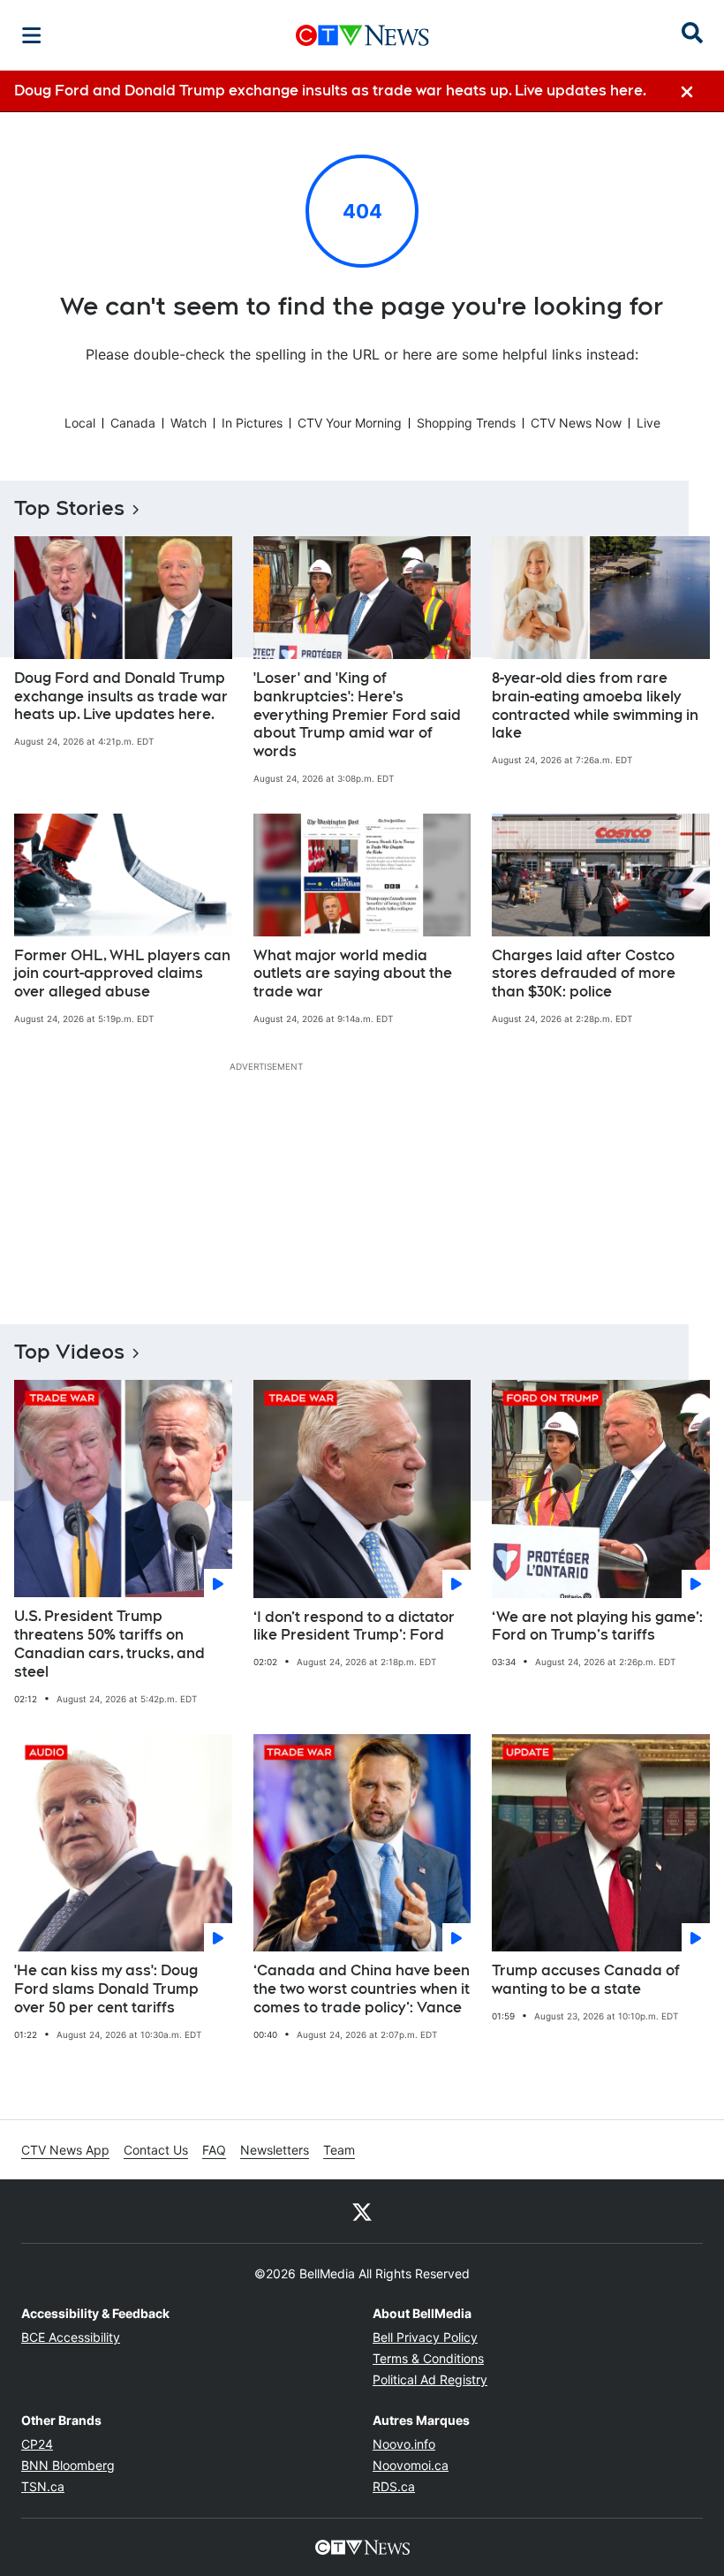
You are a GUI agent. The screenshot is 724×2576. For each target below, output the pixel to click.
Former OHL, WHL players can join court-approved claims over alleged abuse (122, 974)
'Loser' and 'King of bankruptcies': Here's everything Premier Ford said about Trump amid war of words (357, 715)
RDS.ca (394, 2486)
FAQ (214, 2150)
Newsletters (275, 2150)
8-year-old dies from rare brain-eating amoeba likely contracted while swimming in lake (595, 705)
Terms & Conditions (428, 2358)
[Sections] (32, 35)
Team (339, 2150)
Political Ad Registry (430, 2379)
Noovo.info (404, 2444)
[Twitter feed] (362, 2211)
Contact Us (156, 2150)
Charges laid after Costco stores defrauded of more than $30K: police (584, 974)
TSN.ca (43, 2486)
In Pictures (252, 423)
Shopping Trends (466, 423)
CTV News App (65, 2150)
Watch (189, 423)
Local (80, 423)
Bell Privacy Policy (425, 2337)
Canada (133, 423)
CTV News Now (576, 423)
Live (649, 423)
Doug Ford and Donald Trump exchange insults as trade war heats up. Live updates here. (121, 697)
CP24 (37, 2444)
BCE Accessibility (71, 2337)
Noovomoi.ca (411, 2465)
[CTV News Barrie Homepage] (362, 35)
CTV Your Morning (350, 423)
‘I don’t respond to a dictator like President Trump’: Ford (354, 1626)
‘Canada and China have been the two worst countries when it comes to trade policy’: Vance (362, 1989)
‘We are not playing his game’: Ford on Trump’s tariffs (597, 1626)
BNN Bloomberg (68, 2465)
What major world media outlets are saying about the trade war (353, 974)
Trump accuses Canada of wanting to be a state (586, 1980)
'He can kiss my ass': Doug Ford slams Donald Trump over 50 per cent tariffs (106, 1989)
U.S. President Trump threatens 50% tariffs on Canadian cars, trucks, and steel (109, 1644)
